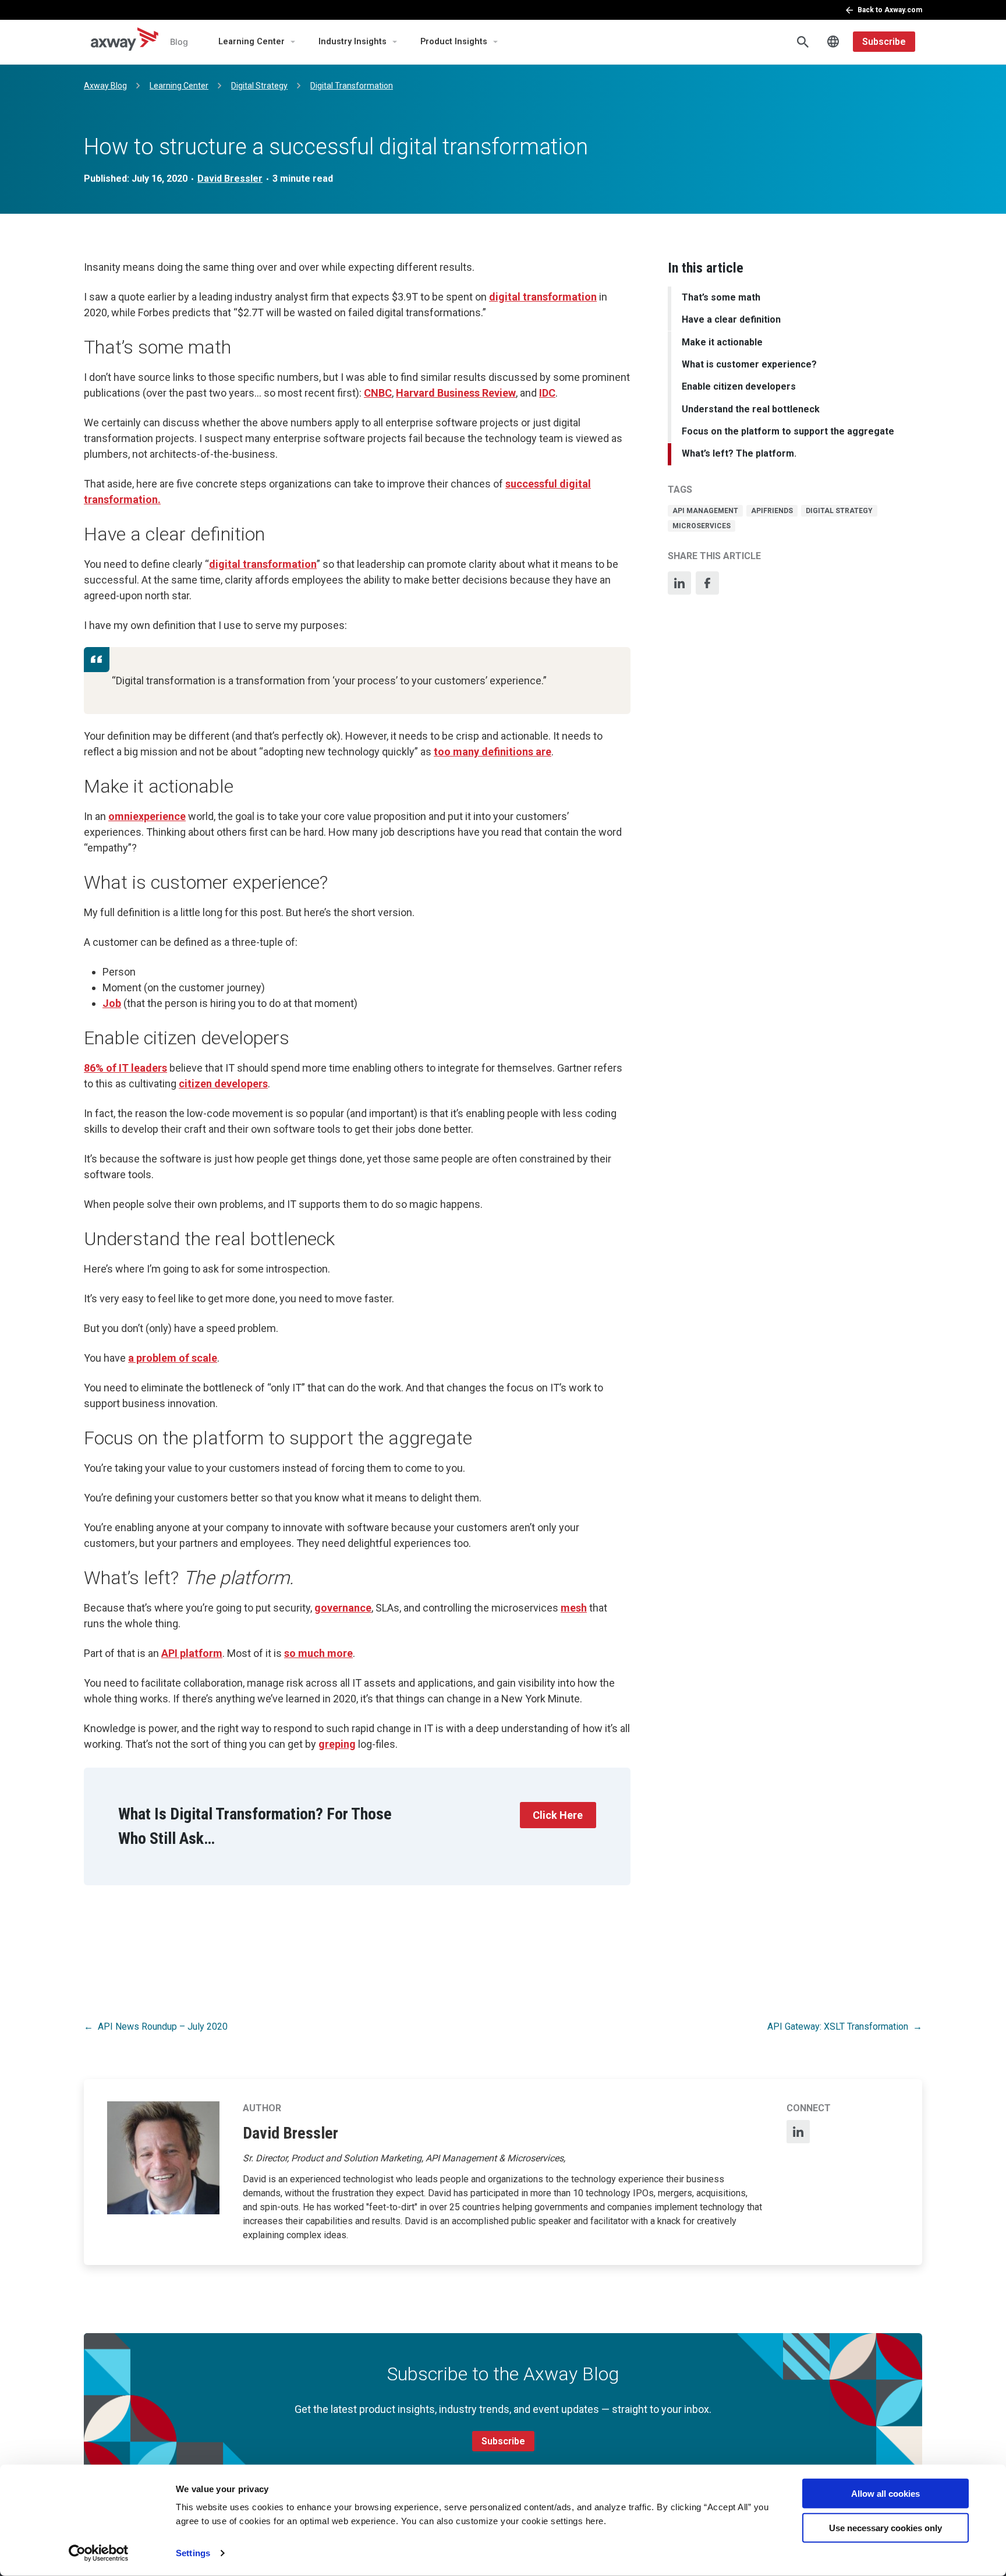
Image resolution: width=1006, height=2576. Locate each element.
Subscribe (884, 42)
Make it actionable (722, 342)
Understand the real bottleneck (751, 409)
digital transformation (543, 297)
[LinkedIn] (679, 583)
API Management (705, 511)
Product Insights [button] (454, 42)
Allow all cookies (885, 2494)
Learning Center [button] (251, 42)
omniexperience (147, 816)
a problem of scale (173, 1358)
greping (337, 1744)
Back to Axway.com (890, 10)
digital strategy (839, 511)
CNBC (378, 393)
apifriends (772, 511)
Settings (193, 2553)
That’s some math (721, 297)
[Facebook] (707, 583)
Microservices (702, 526)
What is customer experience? (749, 364)
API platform (192, 1653)
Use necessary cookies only (885, 2527)
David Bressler (230, 179)
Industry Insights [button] (353, 42)
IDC (547, 393)
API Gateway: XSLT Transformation (838, 2026)
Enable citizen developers (739, 386)
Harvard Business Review (456, 393)
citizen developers (223, 1084)
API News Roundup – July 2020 (163, 2026)
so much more (318, 1653)
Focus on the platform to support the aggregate (788, 431)
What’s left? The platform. (739, 453)
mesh (574, 1608)
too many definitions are (493, 752)
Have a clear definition (731, 319)
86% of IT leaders (125, 1068)
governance (343, 1608)
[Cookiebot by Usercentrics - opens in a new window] (99, 2553)
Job (112, 1003)
